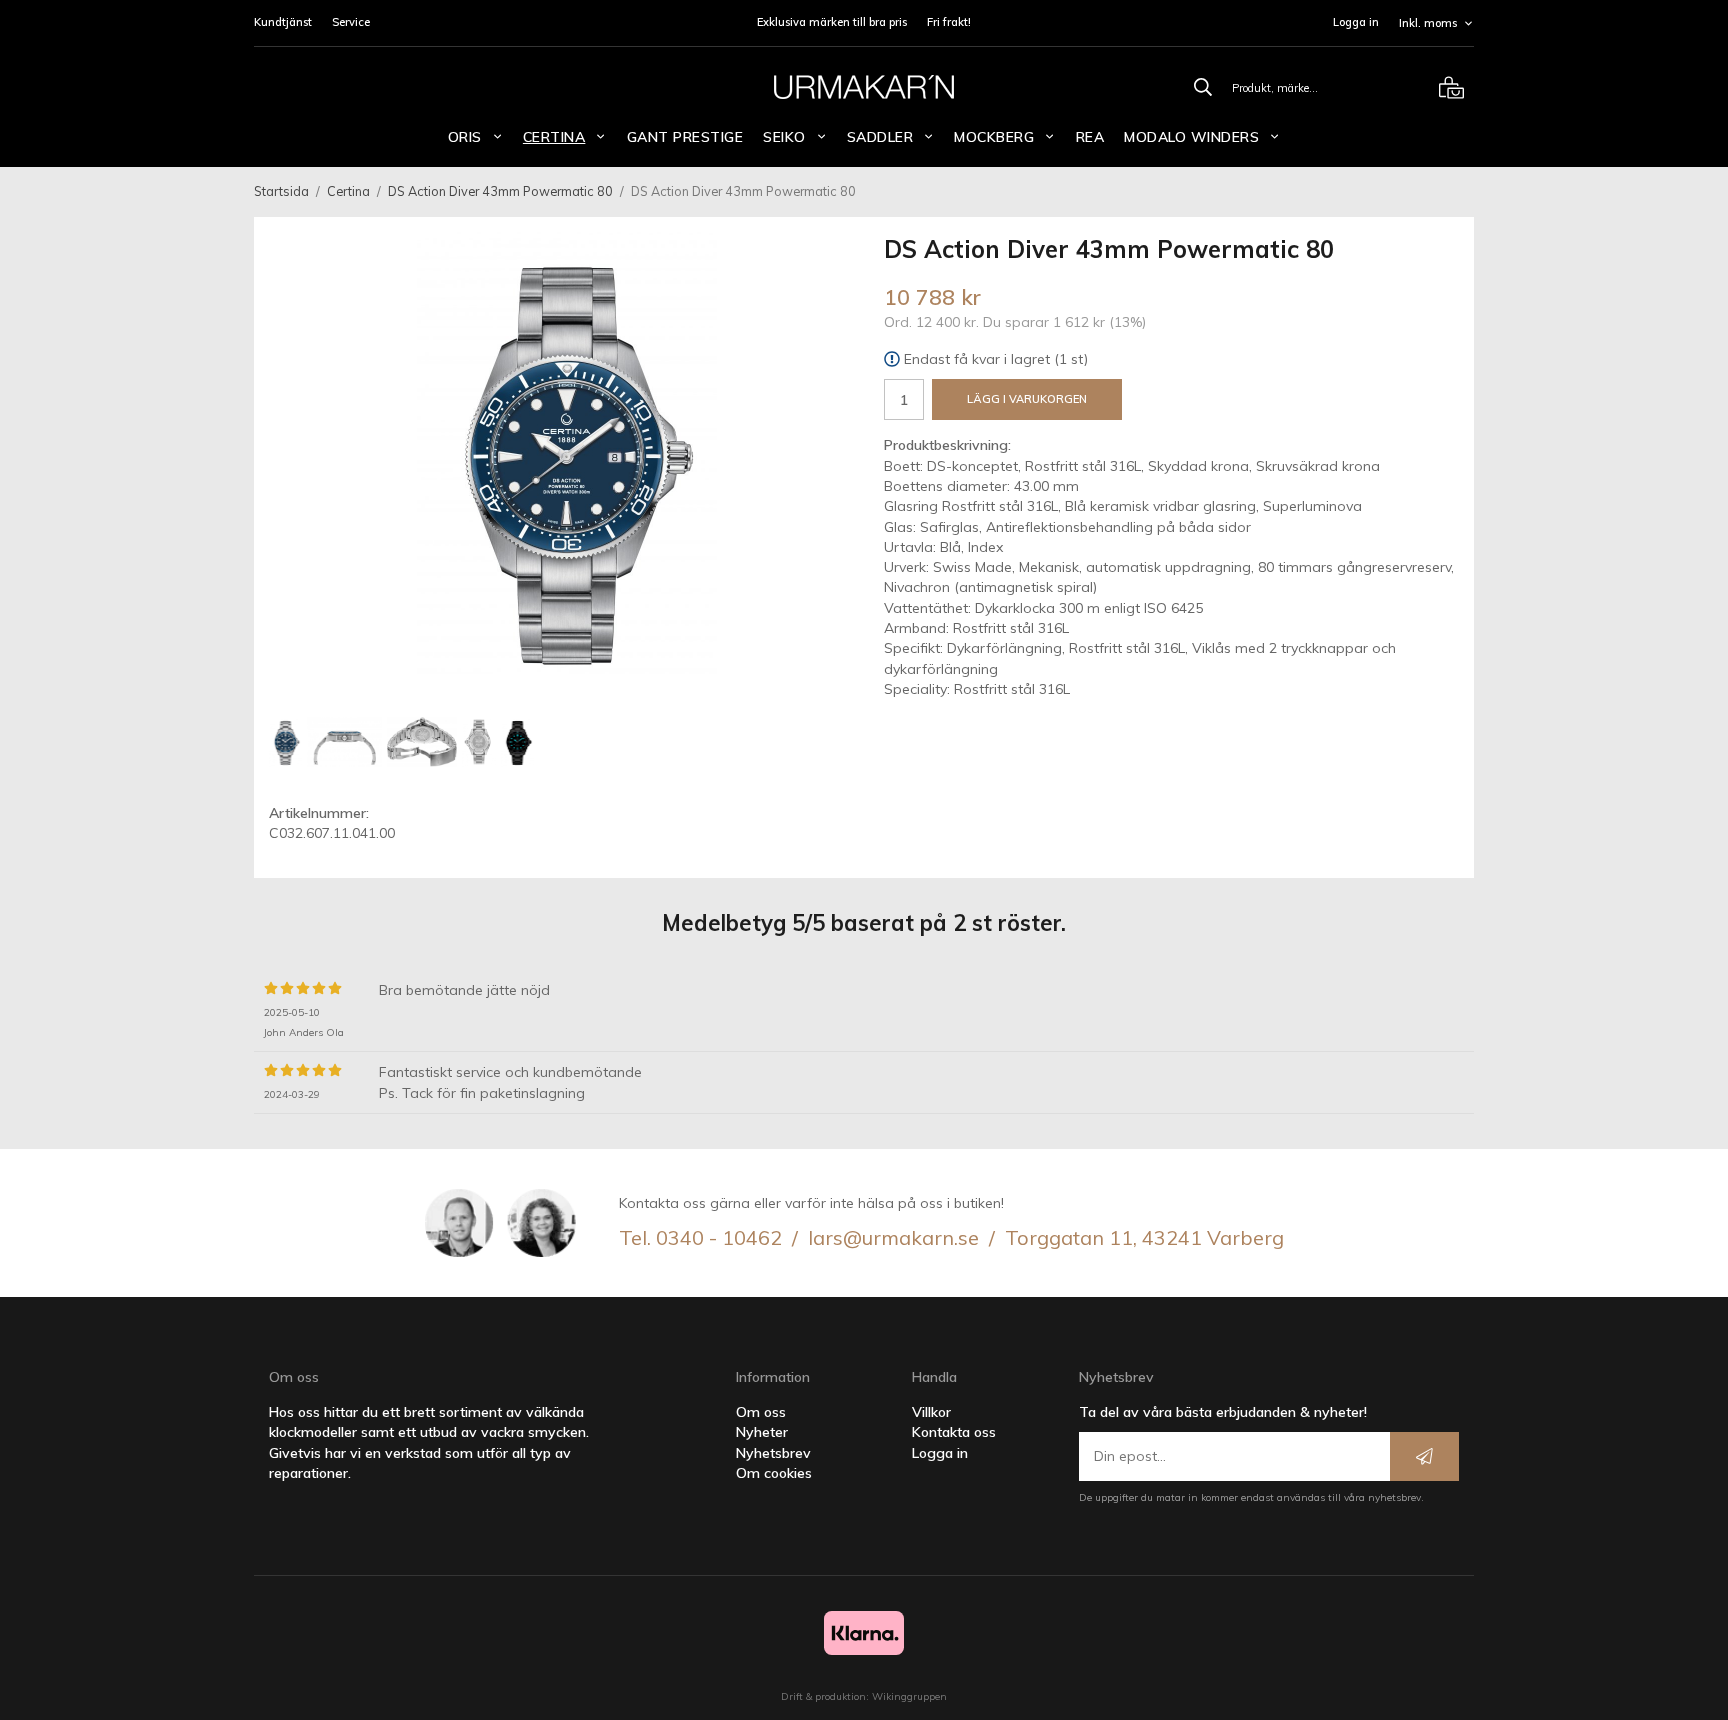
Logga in (1356, 22)
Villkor (931, 1412)
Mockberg (994, 137)
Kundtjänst (283, 22)
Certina (554, 137)
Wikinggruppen (909, 1696)
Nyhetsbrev (773, 1453)
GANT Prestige (685, 137)
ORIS (465, 137)
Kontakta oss (954, 1432)
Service (351, 22)
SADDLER (880, 137)
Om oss (761, 1412)
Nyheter (762, 1432)
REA (1090, 137)
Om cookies (774, 1473)
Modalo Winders (1191, 137)
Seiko (784, 137)
